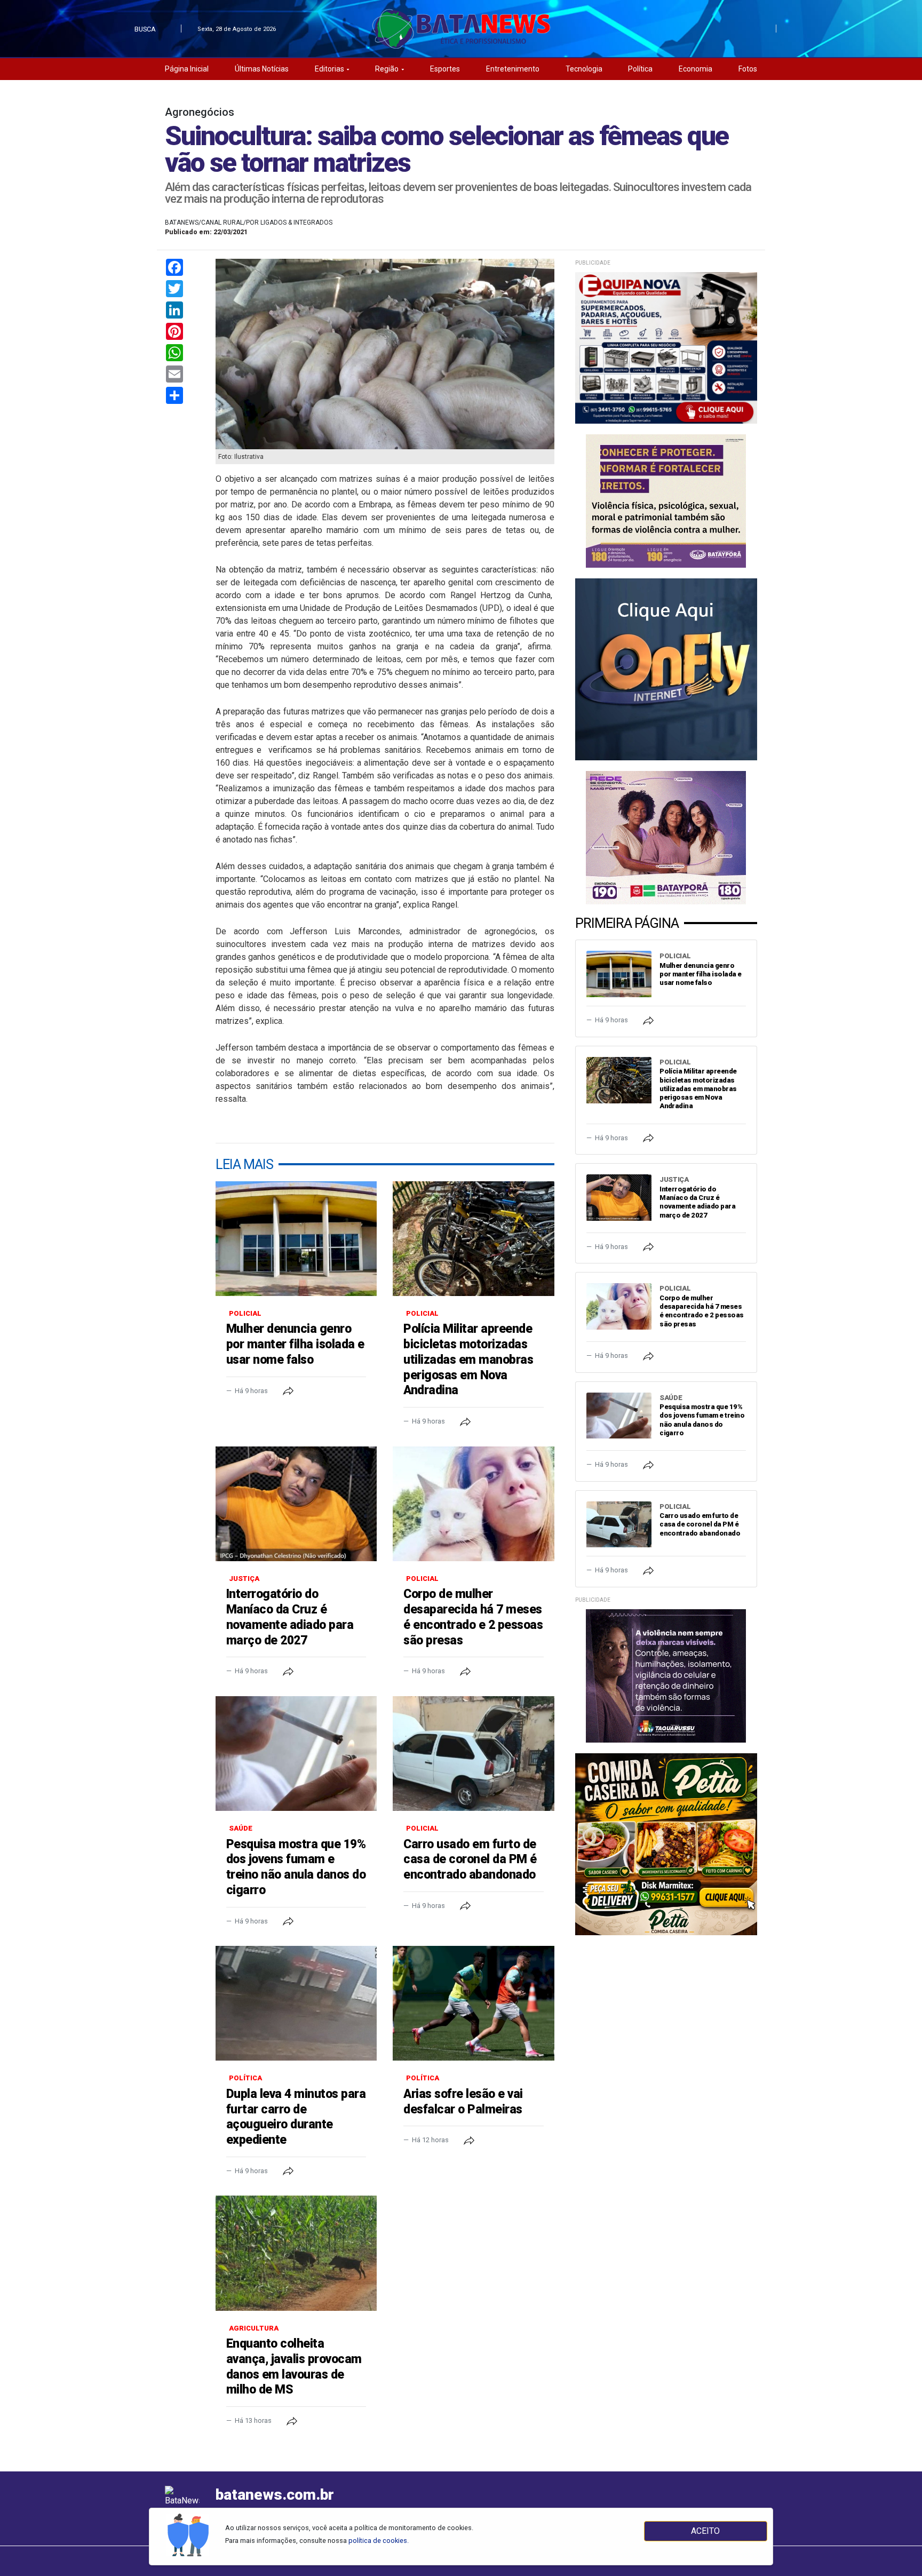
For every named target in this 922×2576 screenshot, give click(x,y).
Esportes (445, 69)
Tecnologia (584, 69)
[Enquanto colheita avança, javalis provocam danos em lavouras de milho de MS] (296, 2253)
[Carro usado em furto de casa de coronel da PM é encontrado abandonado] (473, 1754)
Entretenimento (513, 69)
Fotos (748, 69)
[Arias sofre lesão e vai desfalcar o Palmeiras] (473, 2003)
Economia (696, 69)
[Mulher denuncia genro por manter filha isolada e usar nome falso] (296, 1239)
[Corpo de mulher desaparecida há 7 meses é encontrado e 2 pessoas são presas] (473, 1504)
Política (640, 69)
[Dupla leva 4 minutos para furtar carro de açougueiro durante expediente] (296, 2003)
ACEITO (705, 2531)
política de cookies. (379, 2541)
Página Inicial (187, 69)
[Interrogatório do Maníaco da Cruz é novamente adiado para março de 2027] (296, 1504)
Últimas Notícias (262, 69)
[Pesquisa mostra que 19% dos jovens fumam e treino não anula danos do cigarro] (296, 1754)
